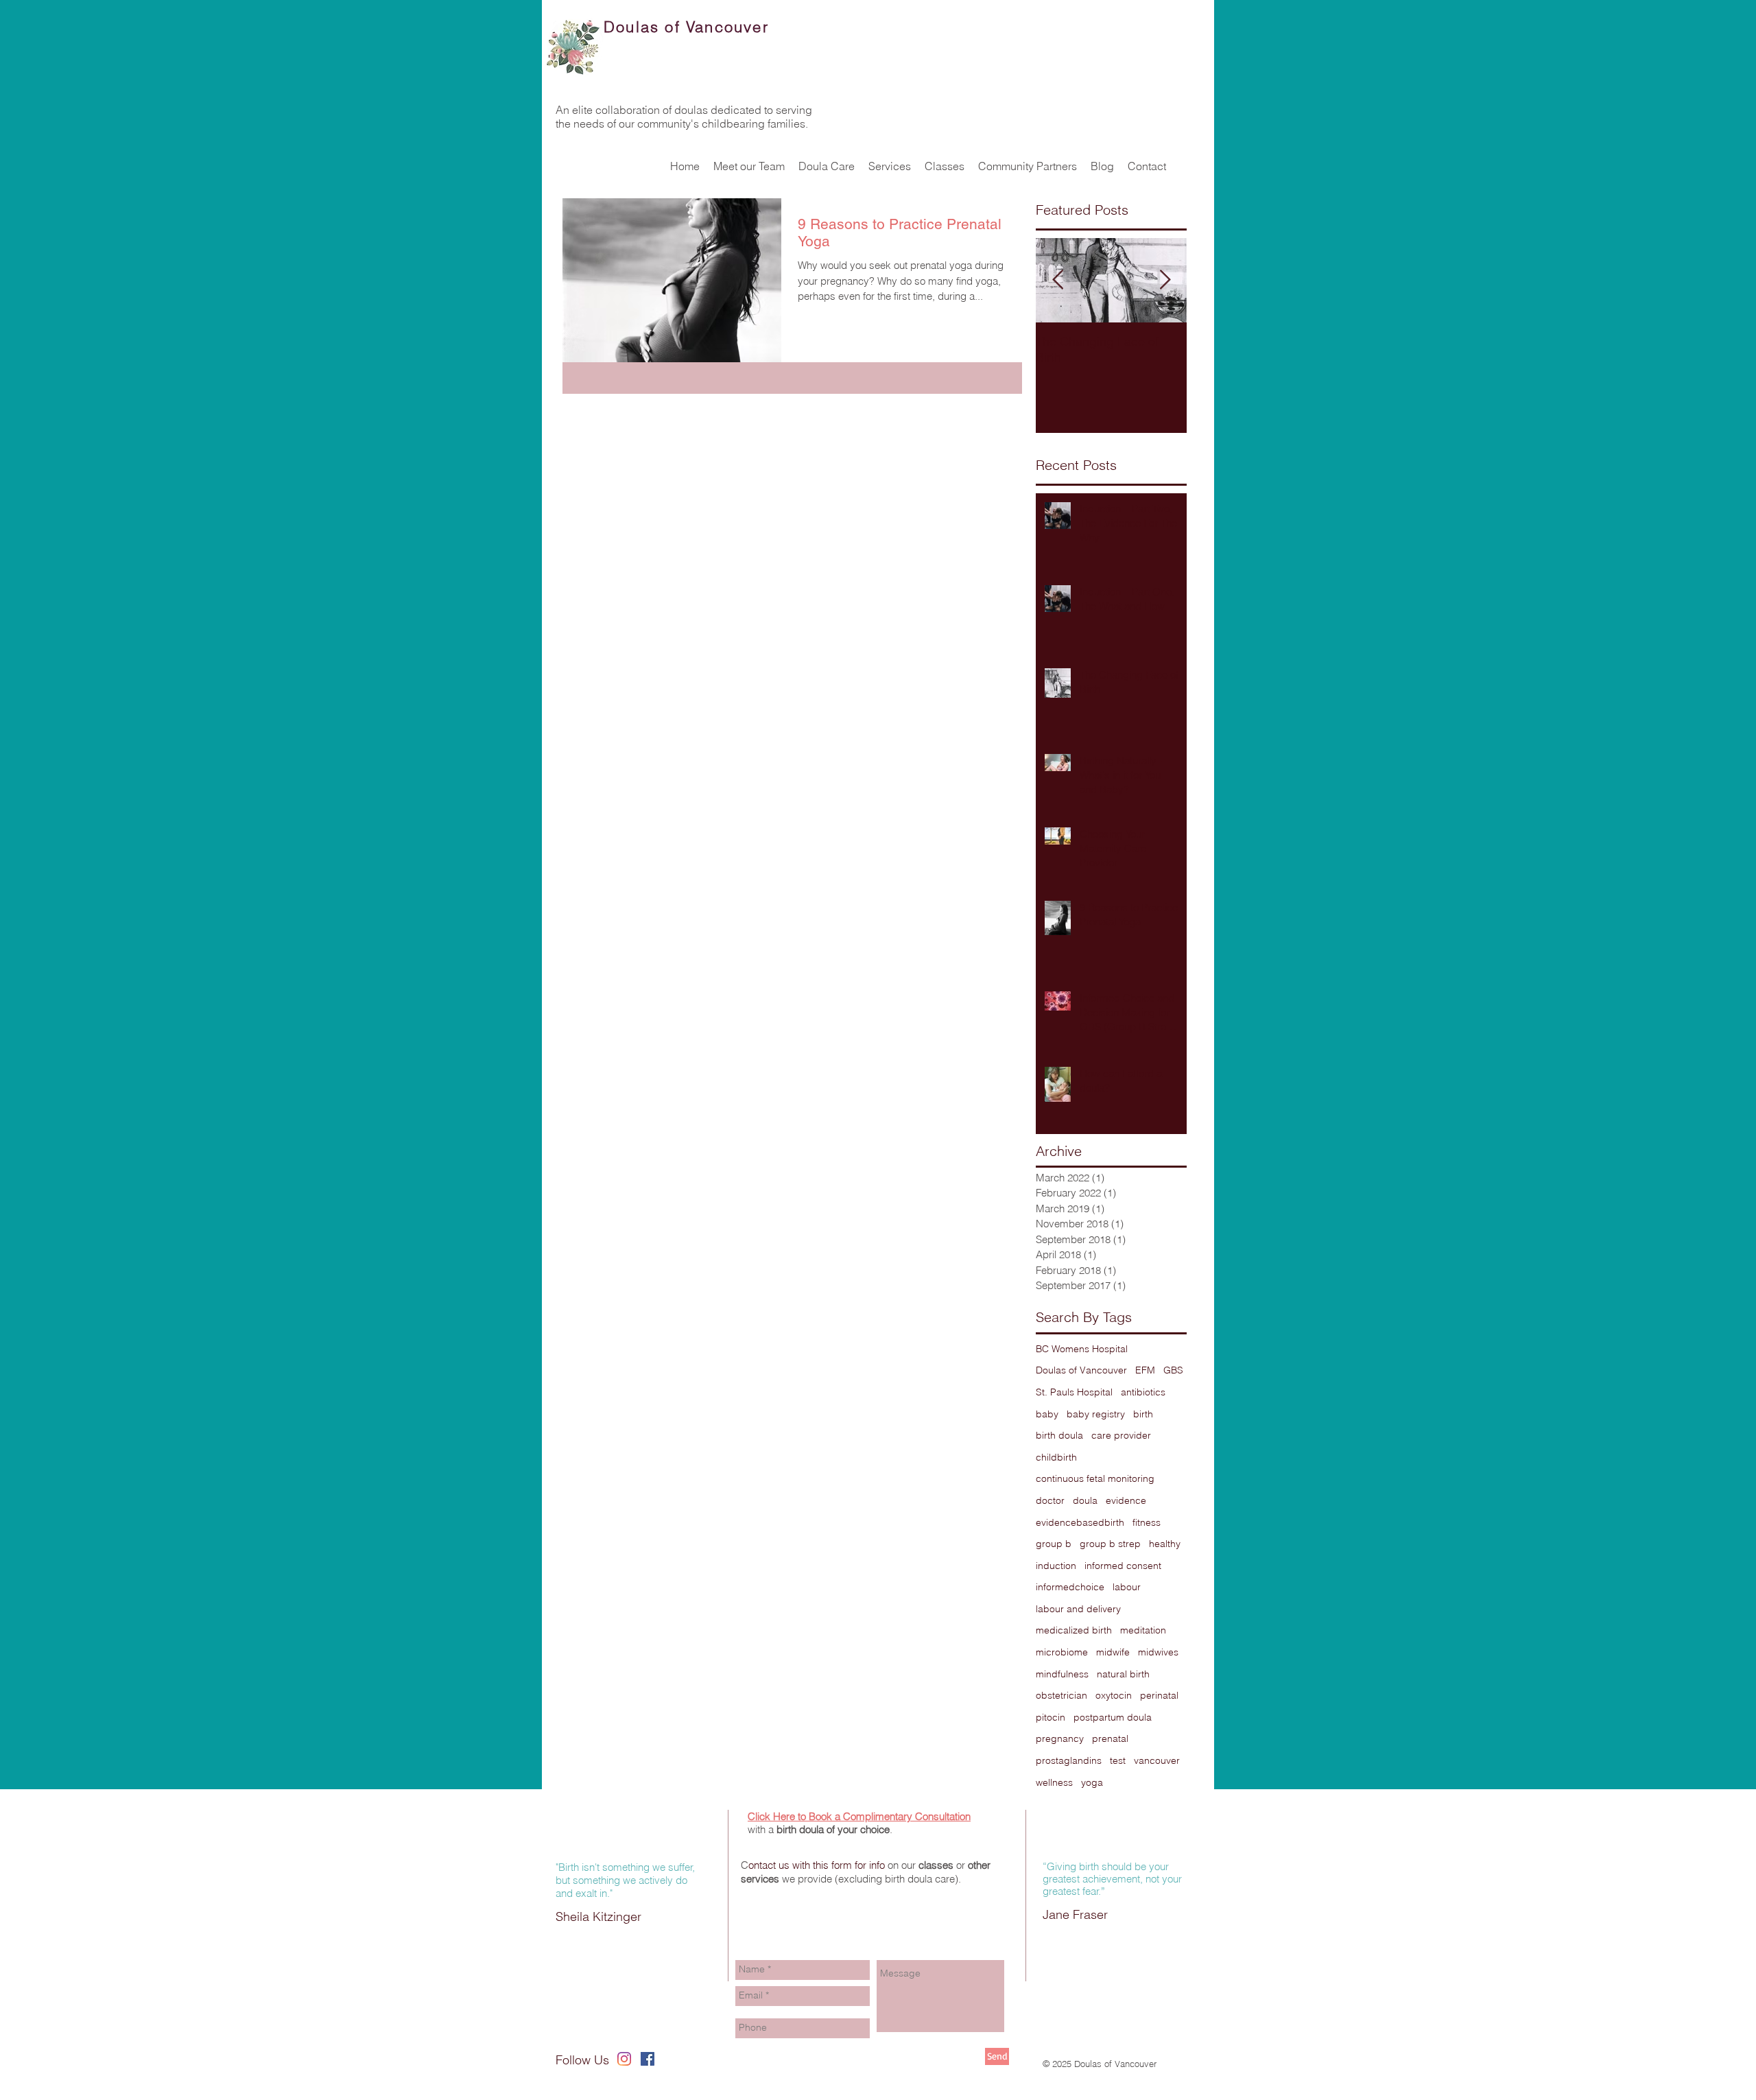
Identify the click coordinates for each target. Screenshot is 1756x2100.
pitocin (1051, 1717)
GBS (1173, 1370)
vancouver (1157, 1760)
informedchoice (1070, 1587)
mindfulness (1062, 1674)
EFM (1145, 1370)
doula (1085, 1500)
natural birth (1123, 1674)
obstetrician (1061, 1695)
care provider (1121, 1435)
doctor (1050, 1500)
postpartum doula (1113, 1717)
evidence (1126, 1500)
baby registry (1096, 1414)
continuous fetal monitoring (1095, 1478)
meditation (1143, 1630)
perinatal (1159, 1695)
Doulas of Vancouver (1081, 1370)
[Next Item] (1165, 280)
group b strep (1110, 1544)
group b (1054, 1544)
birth (1143, 1414)
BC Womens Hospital (1082, 1349)
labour (1127, 1587)
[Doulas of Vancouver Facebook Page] (648, 2059)
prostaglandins (1069, 1760)
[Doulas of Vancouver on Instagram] (624, 2059)
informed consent (1123, 1566)
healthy (1165, 1544)
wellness (1054, 1782)
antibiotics (1143, 1392)
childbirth (1056, 1457)
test (1118, 1760)
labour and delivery (1078, 1609)
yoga (1092, 1782)
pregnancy (1060, 1738)
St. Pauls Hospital (1074, 1392)
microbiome (1062, 1652)
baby (1047, 1414)
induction (1056, 1566)
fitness (1147, 1522)
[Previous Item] (1058, 280)
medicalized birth (1074, 1630)
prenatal (1110, 1738)
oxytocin (1114, 1695)
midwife (1113, 1652)
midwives (1158, 1652)
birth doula (1059, 1435)
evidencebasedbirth (1080, 1522)
